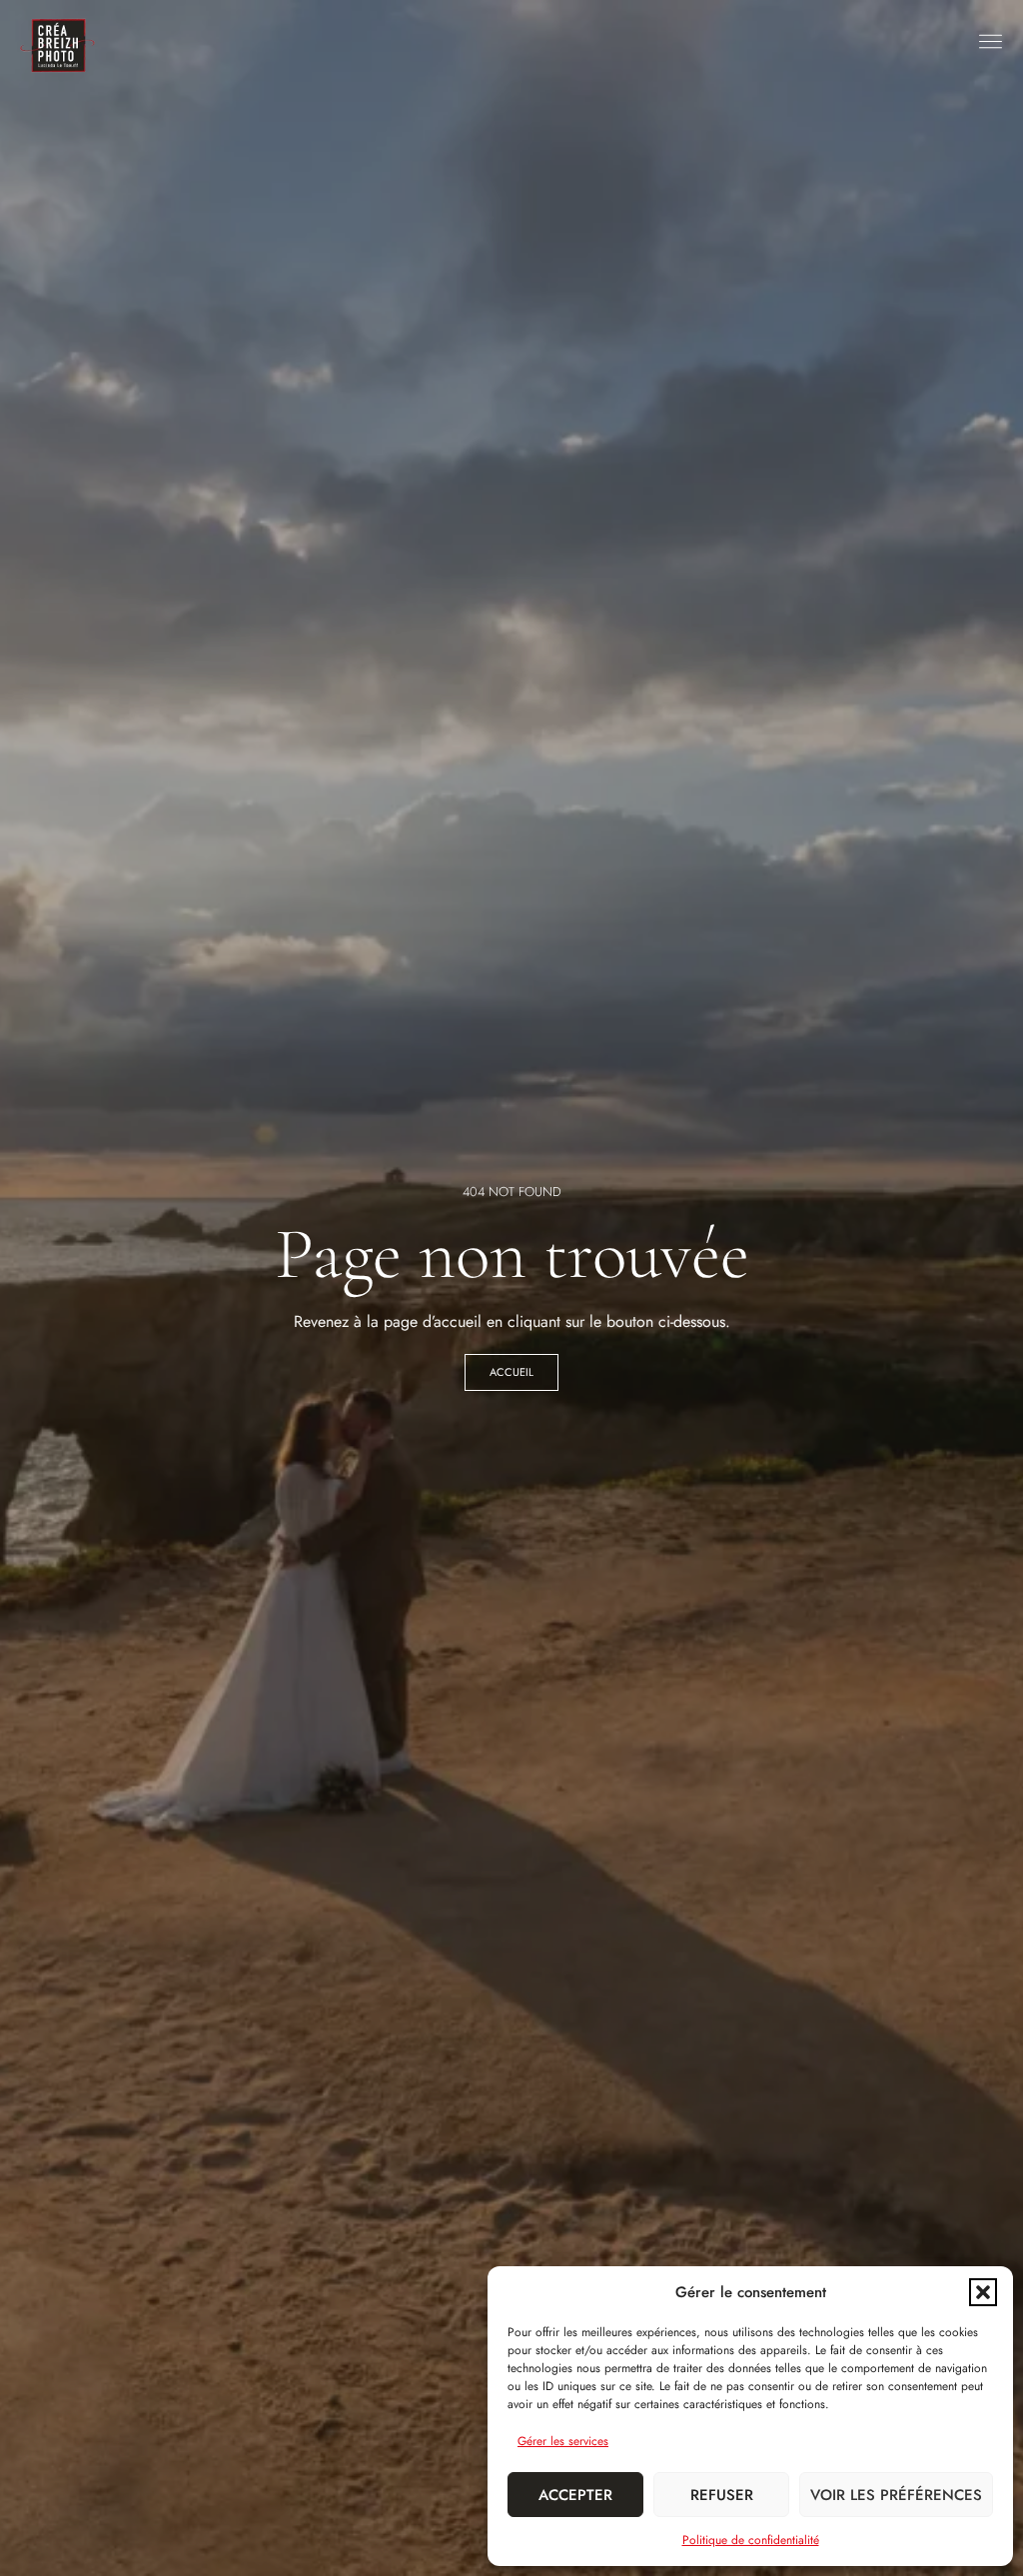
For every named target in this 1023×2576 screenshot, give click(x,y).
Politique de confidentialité (751, 2540)
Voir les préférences (896, 2495)
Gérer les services (563, 2441)
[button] (983, 2292)
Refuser (722, 2495)
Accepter (575, 2495)
